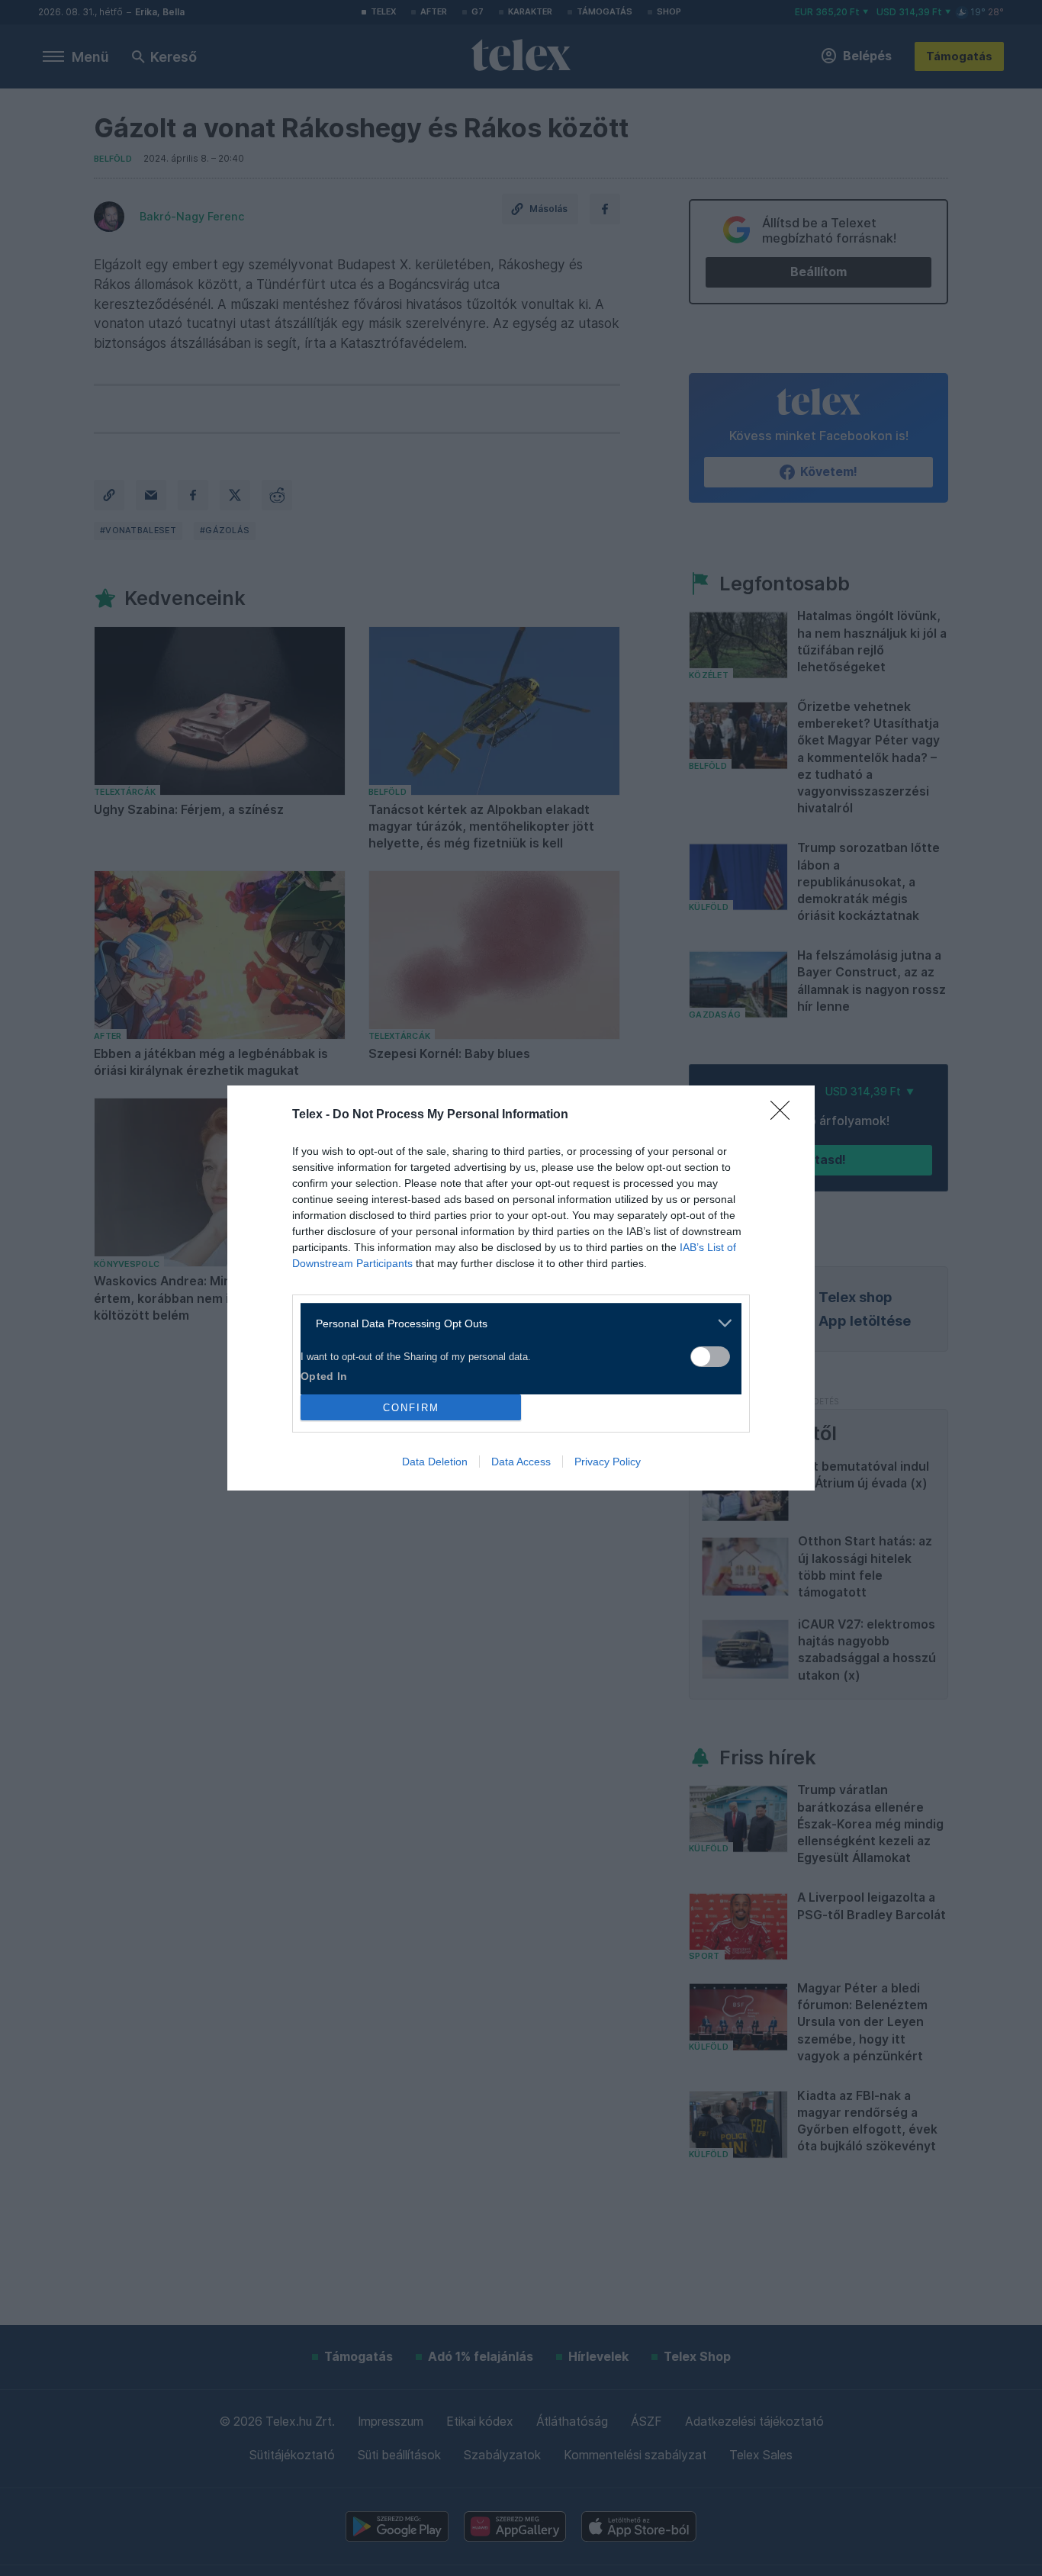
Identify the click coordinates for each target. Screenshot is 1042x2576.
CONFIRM (411, 1408)
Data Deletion (435, 1462)
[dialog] (521, 1288)
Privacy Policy (608, 1462)
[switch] (710, 1357)
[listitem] (515, 1323)
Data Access (521, 1462)
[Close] (785, 1115)
